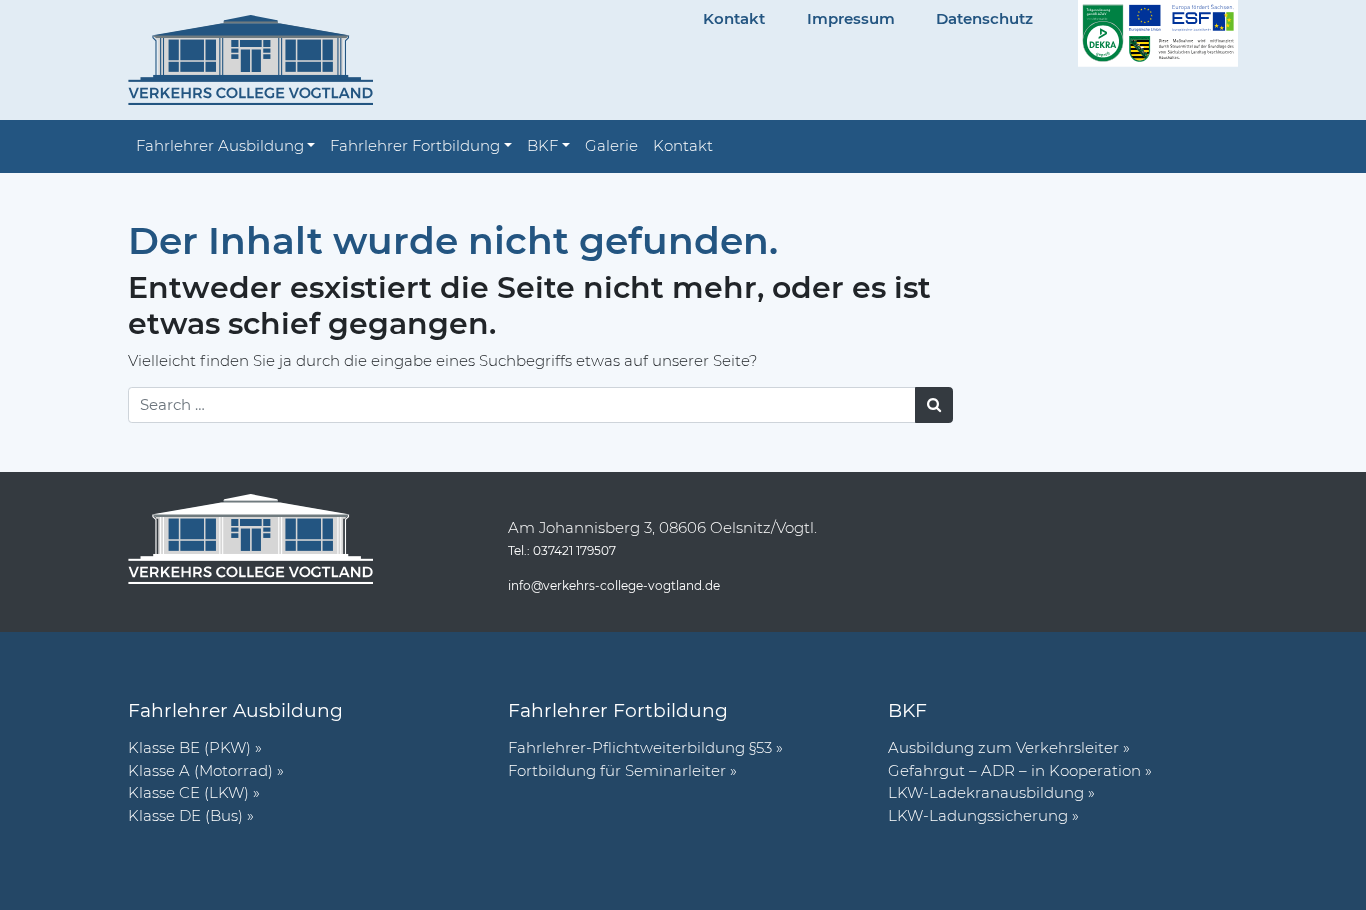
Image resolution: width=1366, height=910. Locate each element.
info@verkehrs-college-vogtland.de (614, 585)
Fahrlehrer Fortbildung (415, 145)
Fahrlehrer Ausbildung (220, 145)
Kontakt (734, 18)
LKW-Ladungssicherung (978, 815)
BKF (542, 145)
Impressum (851, 18)
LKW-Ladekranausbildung (986, 792)
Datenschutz (984, 18)
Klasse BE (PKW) (189, 747)
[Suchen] (934, 405)
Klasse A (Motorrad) (200, 770)
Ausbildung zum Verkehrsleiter (1003, 747)
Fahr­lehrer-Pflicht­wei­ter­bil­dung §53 (640, 747)
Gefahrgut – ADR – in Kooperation (1014, 770)
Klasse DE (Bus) (185, 815)
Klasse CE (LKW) (188, 792)
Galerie (611, 145)
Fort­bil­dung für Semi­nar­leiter (617, 770)
